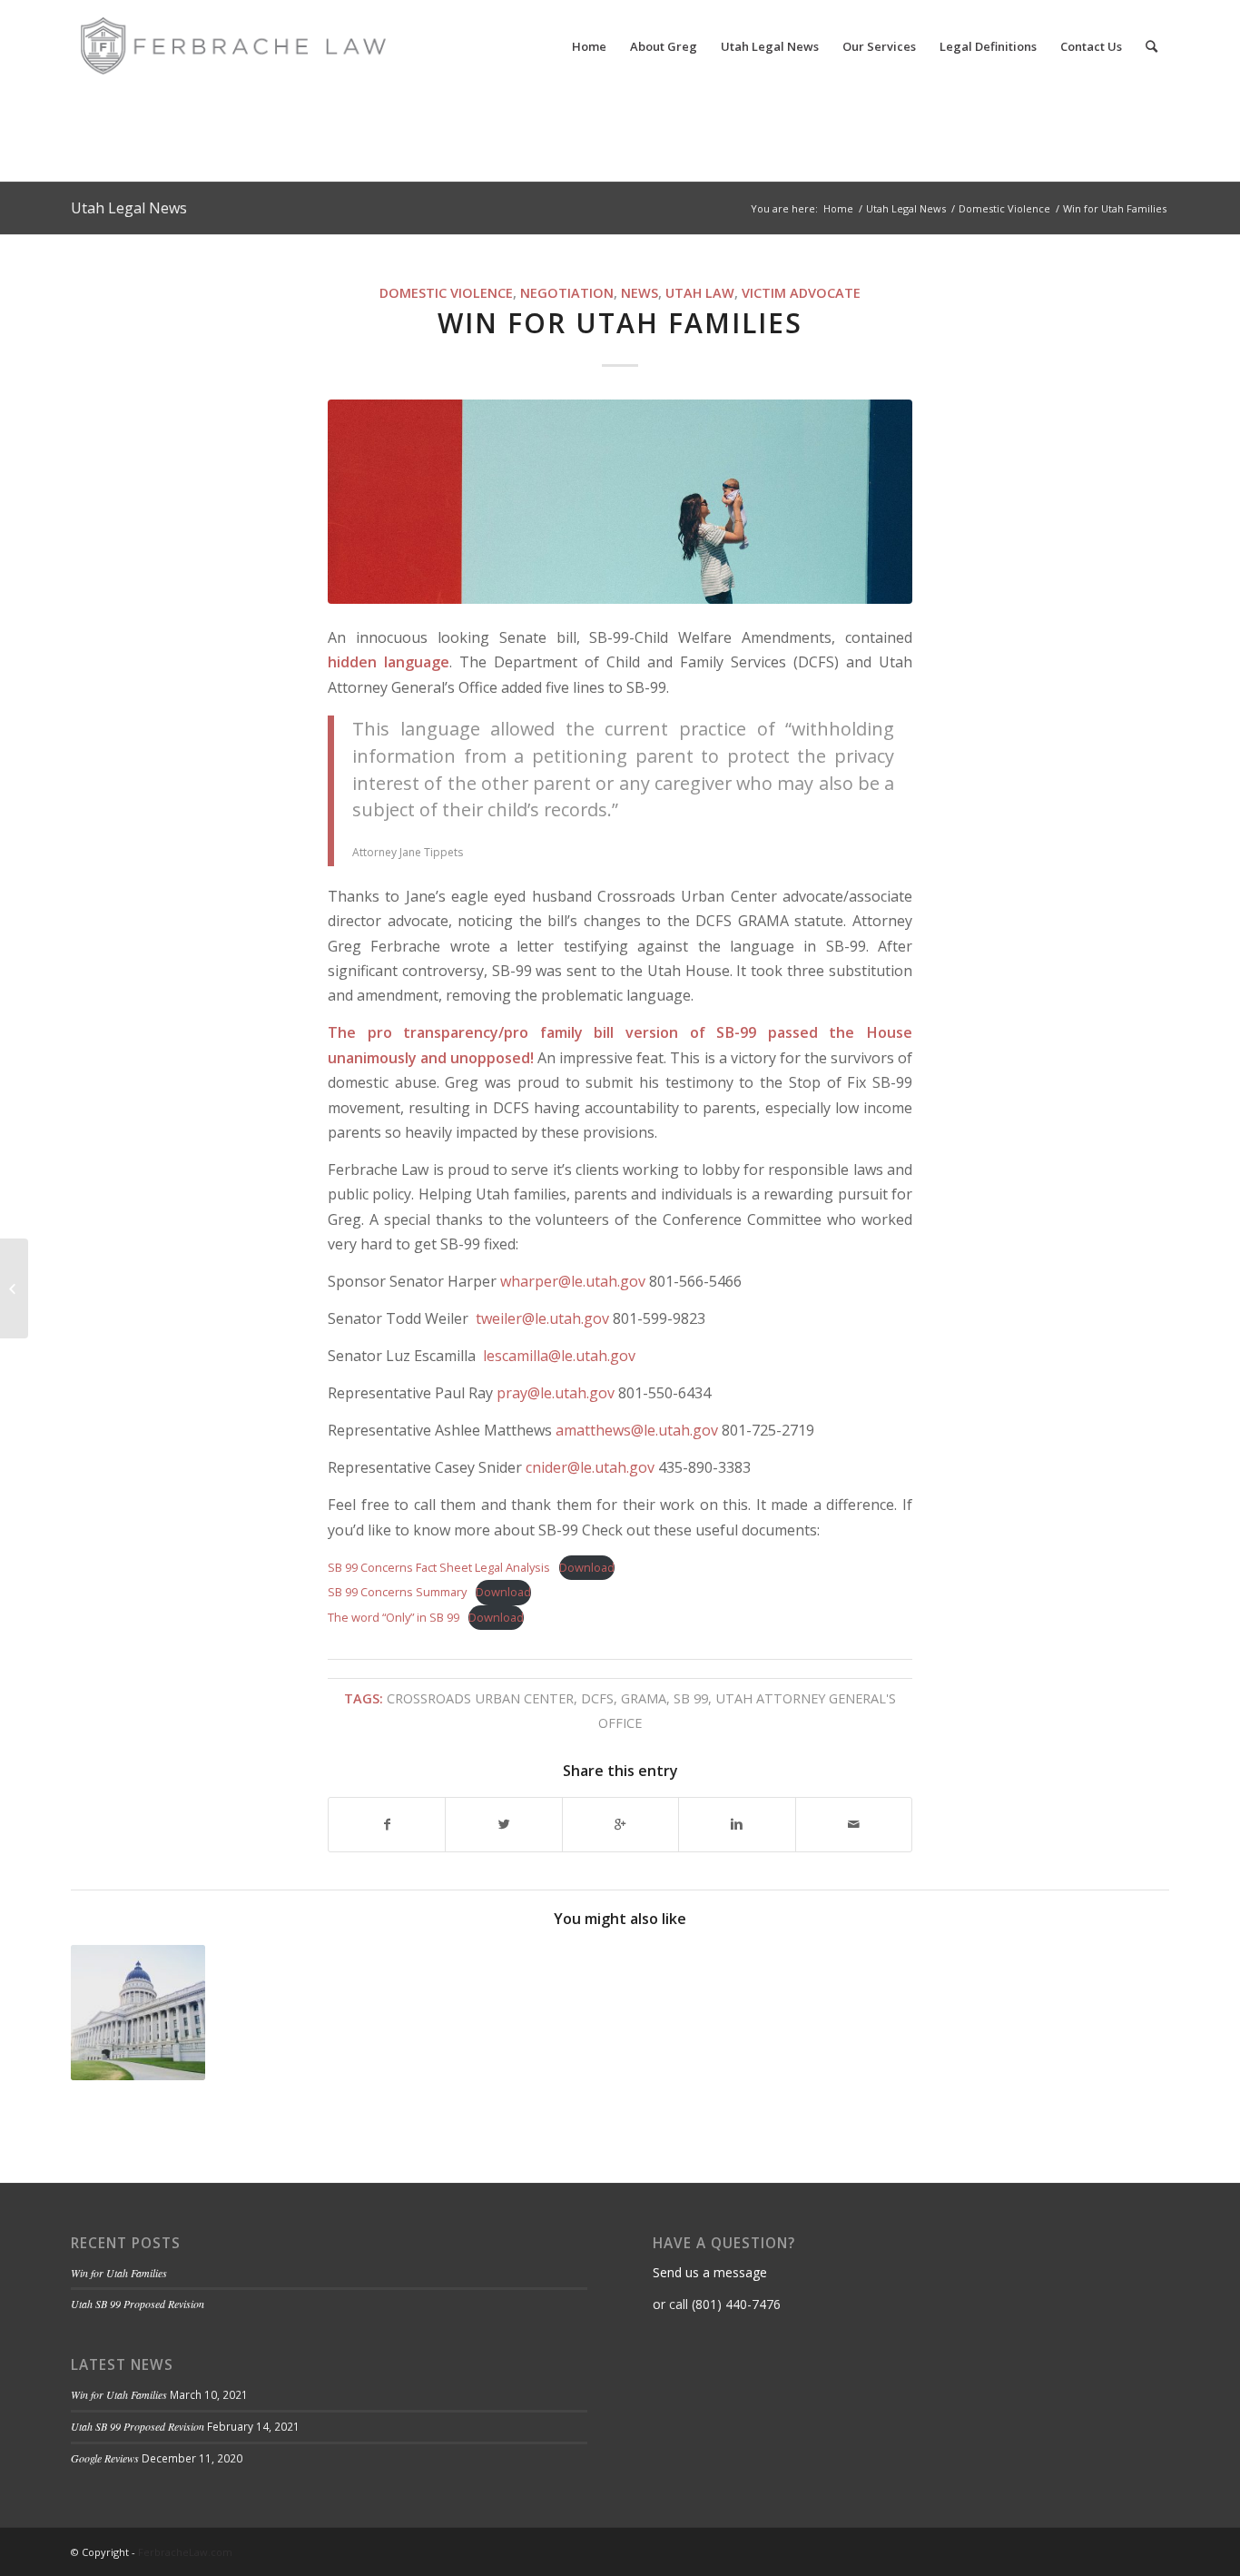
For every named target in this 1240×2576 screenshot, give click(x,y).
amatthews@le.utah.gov (637, 1430)
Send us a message (710, 2272)
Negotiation (567, 293)
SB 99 (691, 1698)
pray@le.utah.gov (557, 1393)
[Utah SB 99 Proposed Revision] (138, 2012)
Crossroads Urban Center (480, 1698)
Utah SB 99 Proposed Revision (138, 2304)
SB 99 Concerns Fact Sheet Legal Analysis (439, 1567)
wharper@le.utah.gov (573, 1281)
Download (587, 1567)
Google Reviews (105, 2458)
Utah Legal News (129, 208)
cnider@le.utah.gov (590, 1467)
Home (838, 208)
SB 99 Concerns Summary (397, 1592)
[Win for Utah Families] (620, 502)
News (640, 293)
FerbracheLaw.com (185, 2552)
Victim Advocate (801, 293)
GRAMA (644, 1698)
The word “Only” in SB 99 (394, 1617)
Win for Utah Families (620, 323)
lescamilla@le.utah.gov (559, 1356)
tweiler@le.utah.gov (542, 1318)
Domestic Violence (1004, 208)
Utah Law (700, 293)
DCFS (597, 1698)
